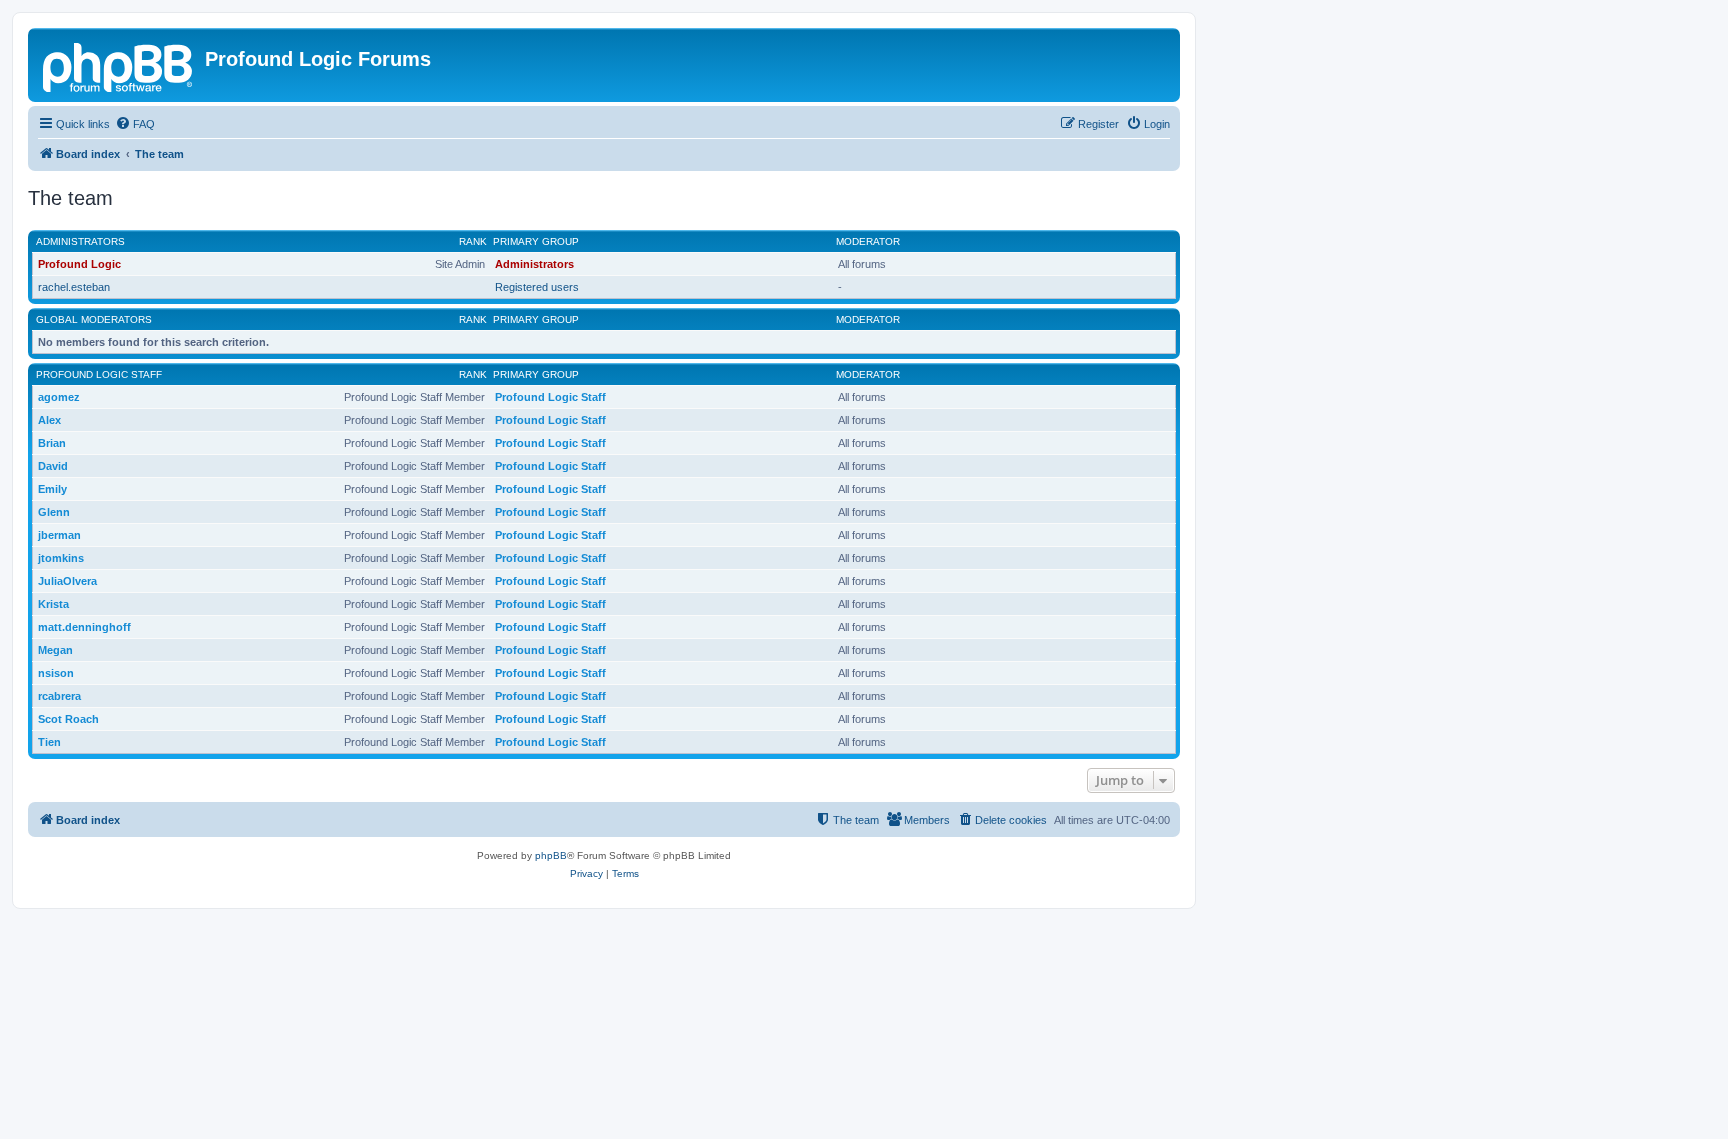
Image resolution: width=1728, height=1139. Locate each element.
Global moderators (94, 319)
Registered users (537, 287)
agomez (59, 397)
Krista (53, 604)
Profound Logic (79, 264)
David (53, 466)
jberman (59, 535)
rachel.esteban (74, 287)
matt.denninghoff (84, 627)
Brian (52, 443)
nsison (56, 673)
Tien (49, 742)
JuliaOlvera (67, 581)
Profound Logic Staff (99, 374)
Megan (55, 650)
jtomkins (61, 558)
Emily (52, 489)
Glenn (54, 512)
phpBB (551, 855)
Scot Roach (68, 719)
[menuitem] (135, 124)
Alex (49, 420)
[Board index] (119, 65)
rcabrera (59, 696)
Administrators (80, 241)
